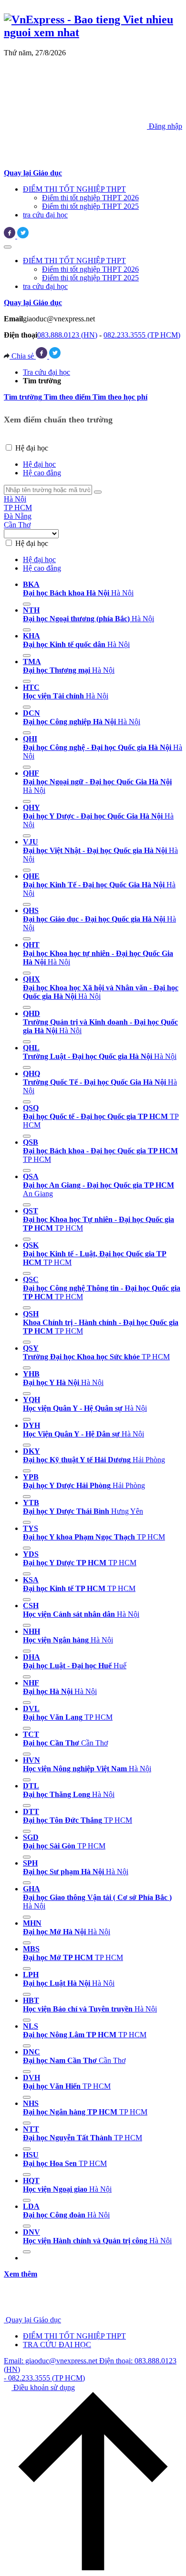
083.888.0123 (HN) (67, 335)
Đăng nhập (165, 126)
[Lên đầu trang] (93, 2568)
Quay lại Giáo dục (33, 2320)
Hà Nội (15, 499)
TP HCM (18, 508)
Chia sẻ (23, 356)
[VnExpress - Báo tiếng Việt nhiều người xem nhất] (93, 32)
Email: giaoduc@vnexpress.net (52, 2361)
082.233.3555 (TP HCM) (142, 335)
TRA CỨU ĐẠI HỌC (57, 2345)
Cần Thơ (17, 525)
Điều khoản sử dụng (43, 2387)
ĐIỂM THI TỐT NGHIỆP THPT (74, 189)
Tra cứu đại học (46, 372)
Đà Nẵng (18, 516)
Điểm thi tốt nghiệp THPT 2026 (90, 198)
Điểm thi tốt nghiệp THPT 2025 (90, 206)
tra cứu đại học (45, 215)
